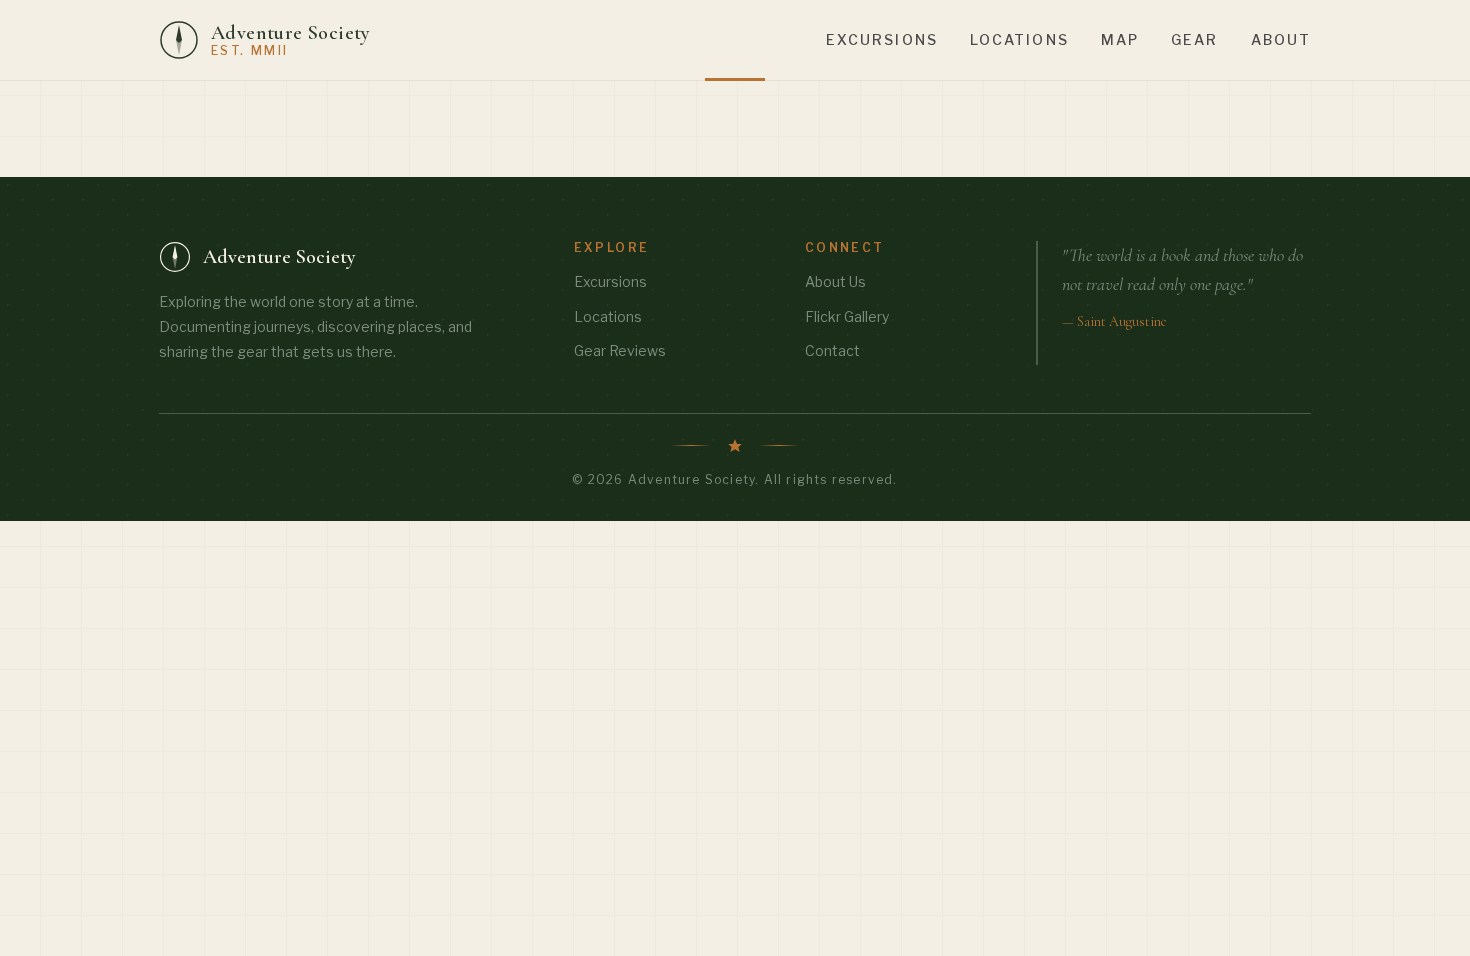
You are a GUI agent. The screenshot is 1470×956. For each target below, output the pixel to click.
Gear (1194, 39)
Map (1120, 39)
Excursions (882, 39)
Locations (1019, 39)
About (1281, 39)
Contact (832, 350)
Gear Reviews (620, 350)
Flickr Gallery (847, 316)
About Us (835, 281)
